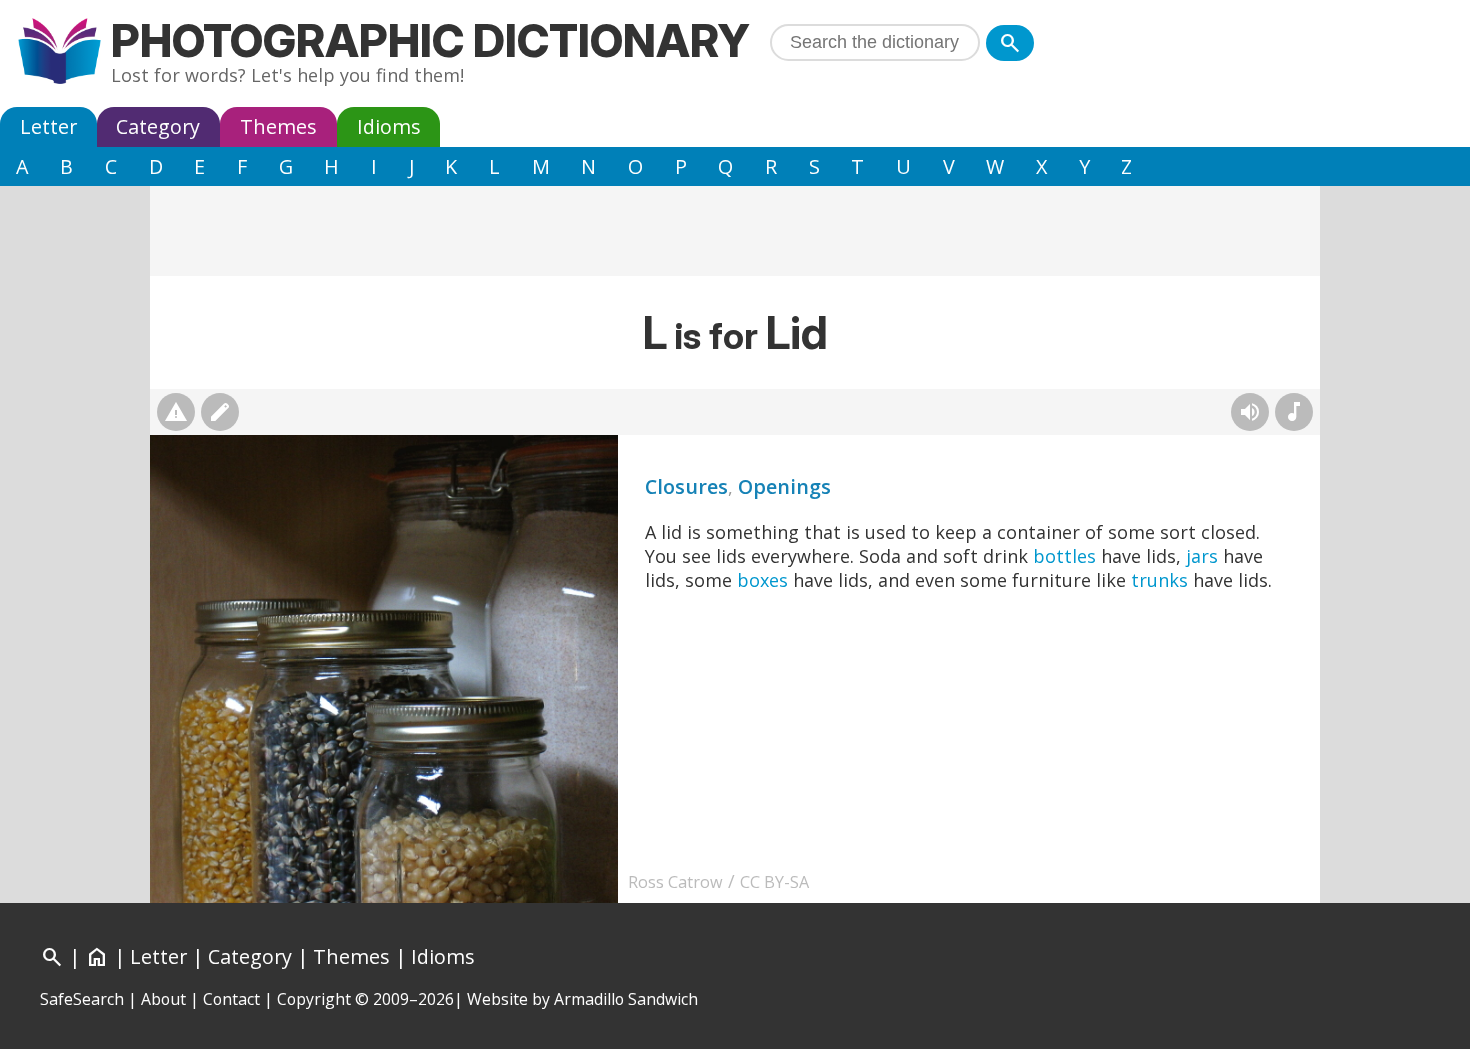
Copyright (314, 999)
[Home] (59, 53)
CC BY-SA (774, 882)
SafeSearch (82, 999)
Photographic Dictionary (430, 40)
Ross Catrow (675, 882)
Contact (231, 999)
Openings (784, 486)
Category (158, 126)
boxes (762, 580)
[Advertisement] (735, 231)
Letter (48, 126)
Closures (686, 486)
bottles (1064, 556)
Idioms (389, 126)
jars (1202, 556)
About (163, 999)
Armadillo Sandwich (626, 999)
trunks (1159, 580)
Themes (278, 126)
